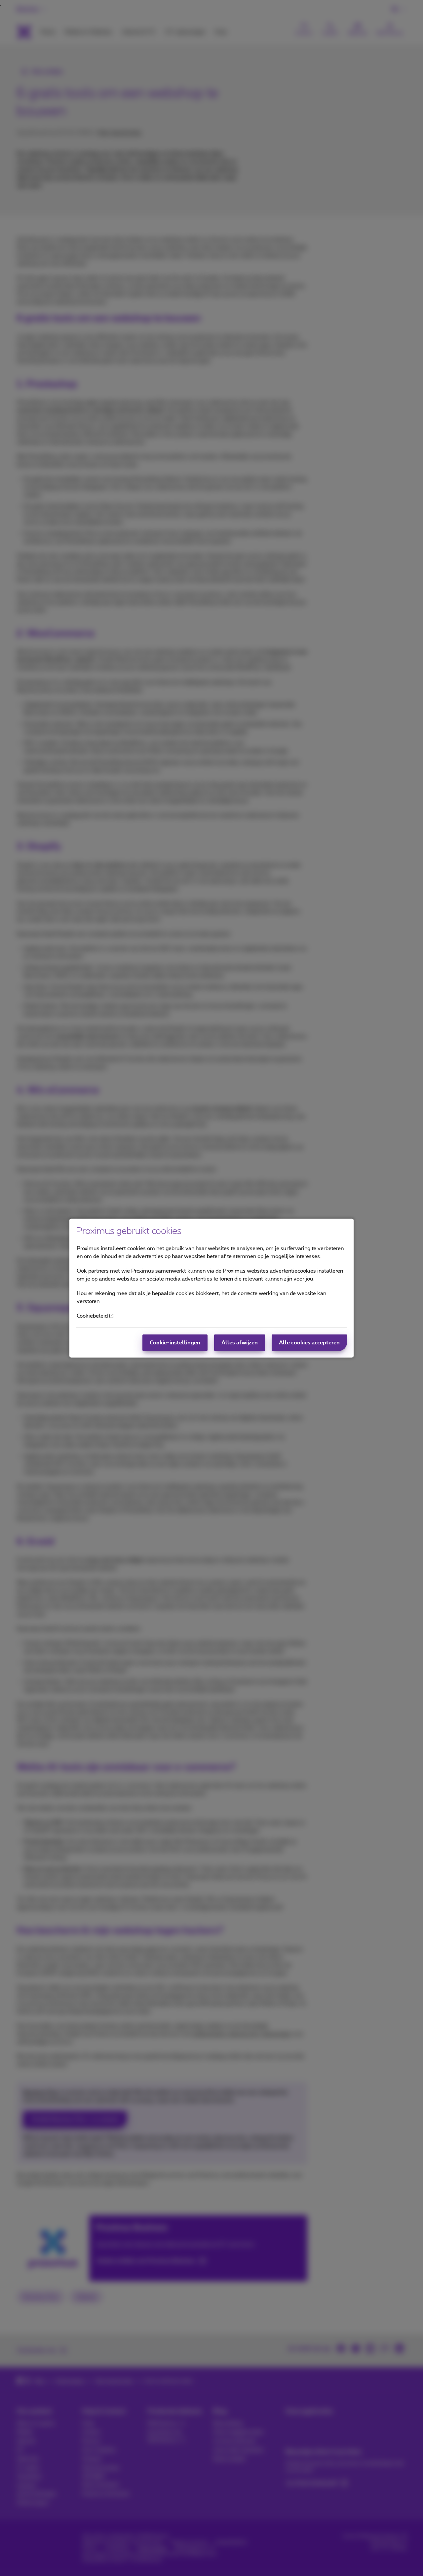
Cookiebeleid (92, 1316)
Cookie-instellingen (175, 1343)
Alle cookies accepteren (309, 1343)
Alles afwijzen (240, 1343)
